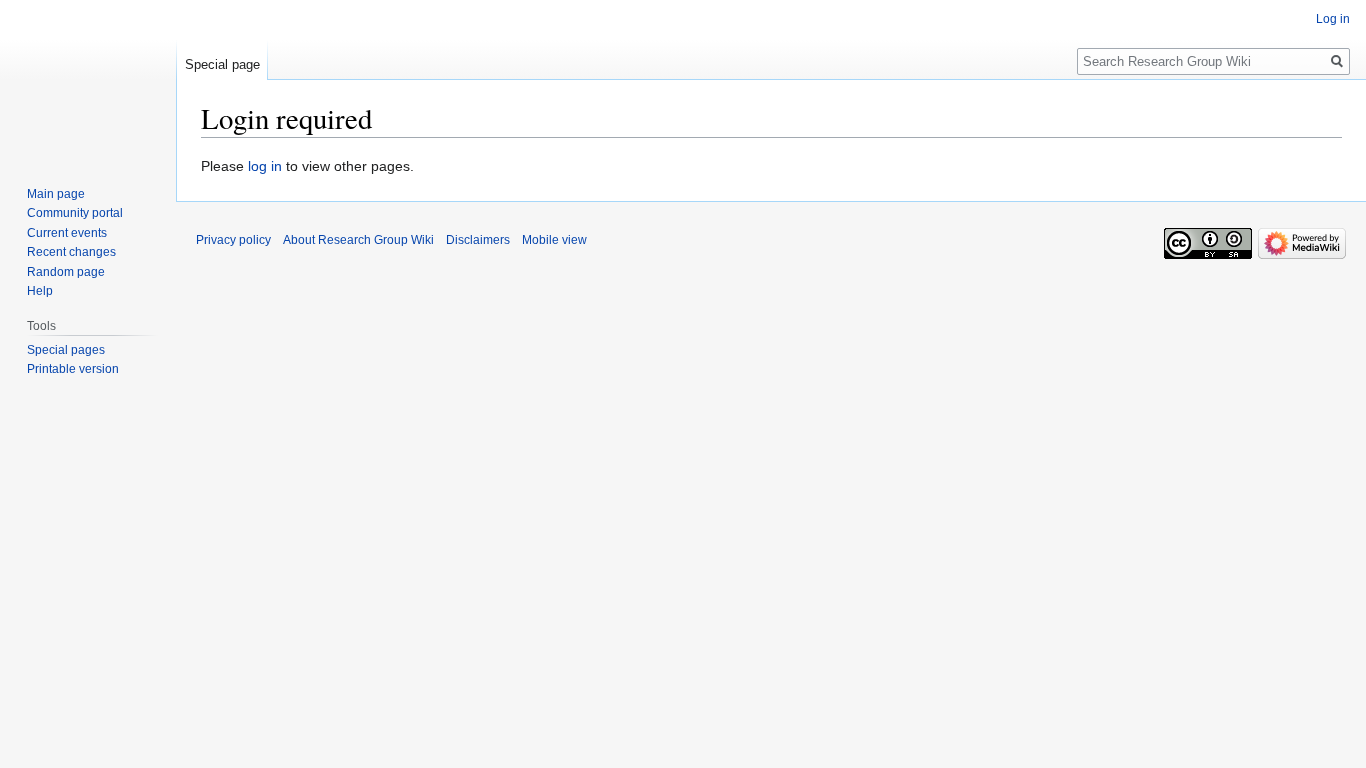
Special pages (66, 350)
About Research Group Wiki (358, 240)
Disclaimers (478, 240)
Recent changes (71, 252)
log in (265, 166)
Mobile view (554, 240)
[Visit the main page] (88, 80)
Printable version (73, 369)
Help (40, 291)
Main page (56, 194)
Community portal (75, 213)
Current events (67, 233)
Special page (222, 64)
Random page (66, 272)
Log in (1333, 19)
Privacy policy (233, 240)
